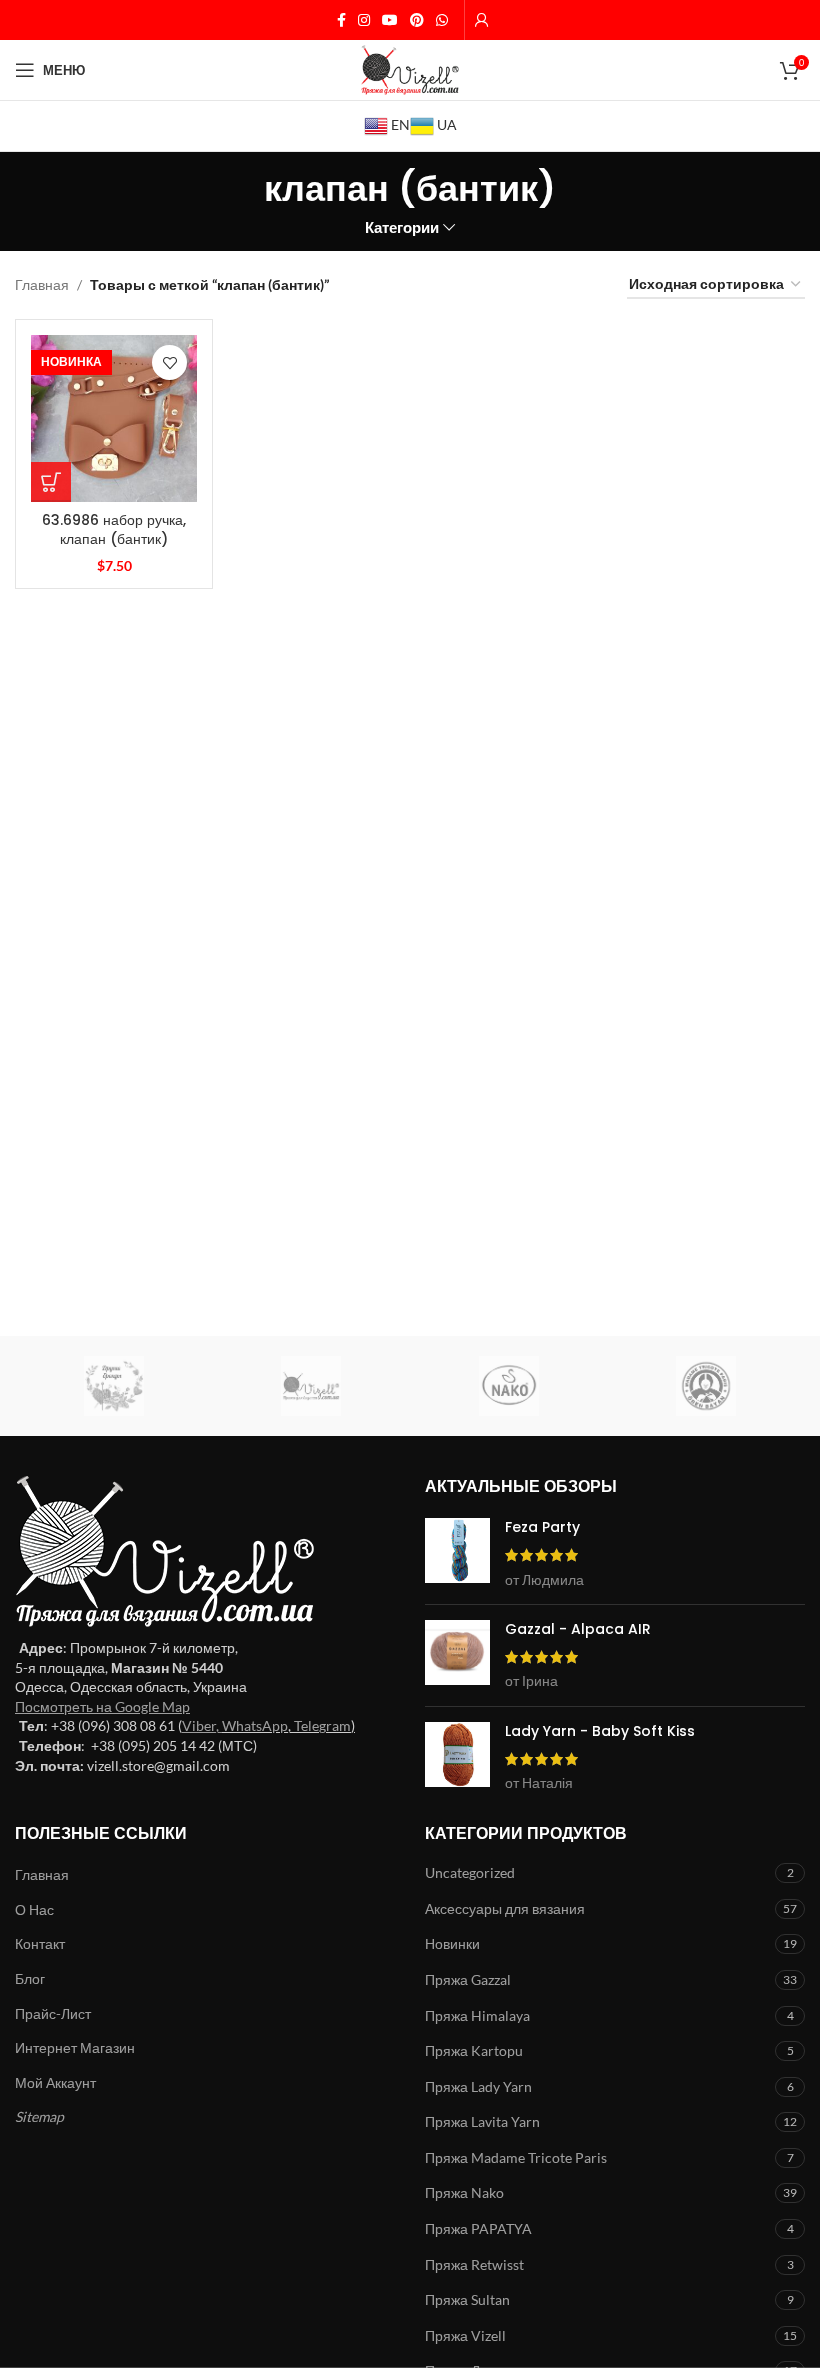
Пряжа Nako (464, 2192)
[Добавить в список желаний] (169, 362)
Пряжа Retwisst (474, 2264)
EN (399, 124)
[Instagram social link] (364, 20)
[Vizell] (312, 1386)
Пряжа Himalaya (477, 2015)
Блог (30, 1978)
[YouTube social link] (390, 20)
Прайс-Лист (53, 2013)
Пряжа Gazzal (468, 1979)
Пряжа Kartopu (474, 2050)
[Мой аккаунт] (482, 20)
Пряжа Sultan (467, 2299)
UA (445, 124)
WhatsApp (255, 1725)
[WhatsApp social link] (442, 20)
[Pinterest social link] (417, 20)
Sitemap (39, 2116)
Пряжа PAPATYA (478, 2228)
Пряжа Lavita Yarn (482, 2121)
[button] (51, 482)
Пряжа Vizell (465, 2335)
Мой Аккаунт (55, 2082)
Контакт (40, 1943)
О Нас (34, 1909)
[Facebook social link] (341, 20)
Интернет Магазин (75, 2047)
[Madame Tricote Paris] (707, 1386)
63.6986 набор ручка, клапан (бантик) (114, 530)
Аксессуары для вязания (505, 1908)
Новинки (452, 1943)
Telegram (322, 1725)
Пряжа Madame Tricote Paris (516, 2157)
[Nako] (509, 1386)
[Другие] (114, 1386)
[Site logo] (410, 68)
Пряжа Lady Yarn (478, 2086)
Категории (402, 227)
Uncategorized (470, 1872)
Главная (42, 284)
